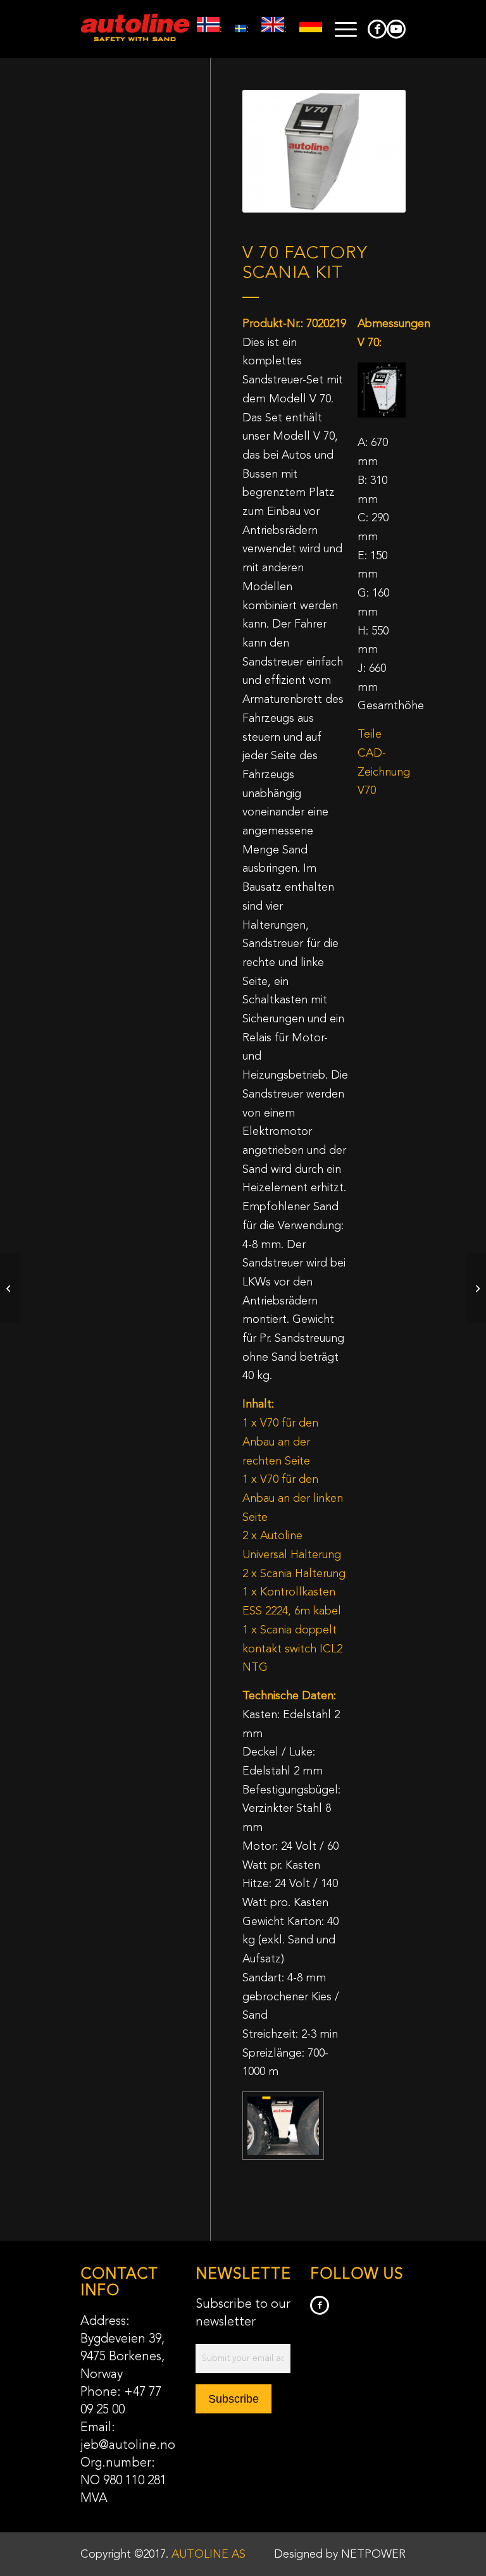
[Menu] (340, 29)
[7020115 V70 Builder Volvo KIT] (476, 1288)
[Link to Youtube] (396, 29)
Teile (370, 734)
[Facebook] (320, 2305)
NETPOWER (373, 2554)
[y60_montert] (283, 2126)
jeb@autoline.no (128, 2446)
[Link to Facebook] (377, 29)
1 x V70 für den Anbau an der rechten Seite (280, 1442)
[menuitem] (340, 29)
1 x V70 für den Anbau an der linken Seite (293, 1498)
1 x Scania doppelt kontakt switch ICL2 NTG (292, 1649)
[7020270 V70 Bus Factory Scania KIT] (10, 1288)
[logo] (135, 29)
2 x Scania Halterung (294, 1574)
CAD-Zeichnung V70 (384, 772)
